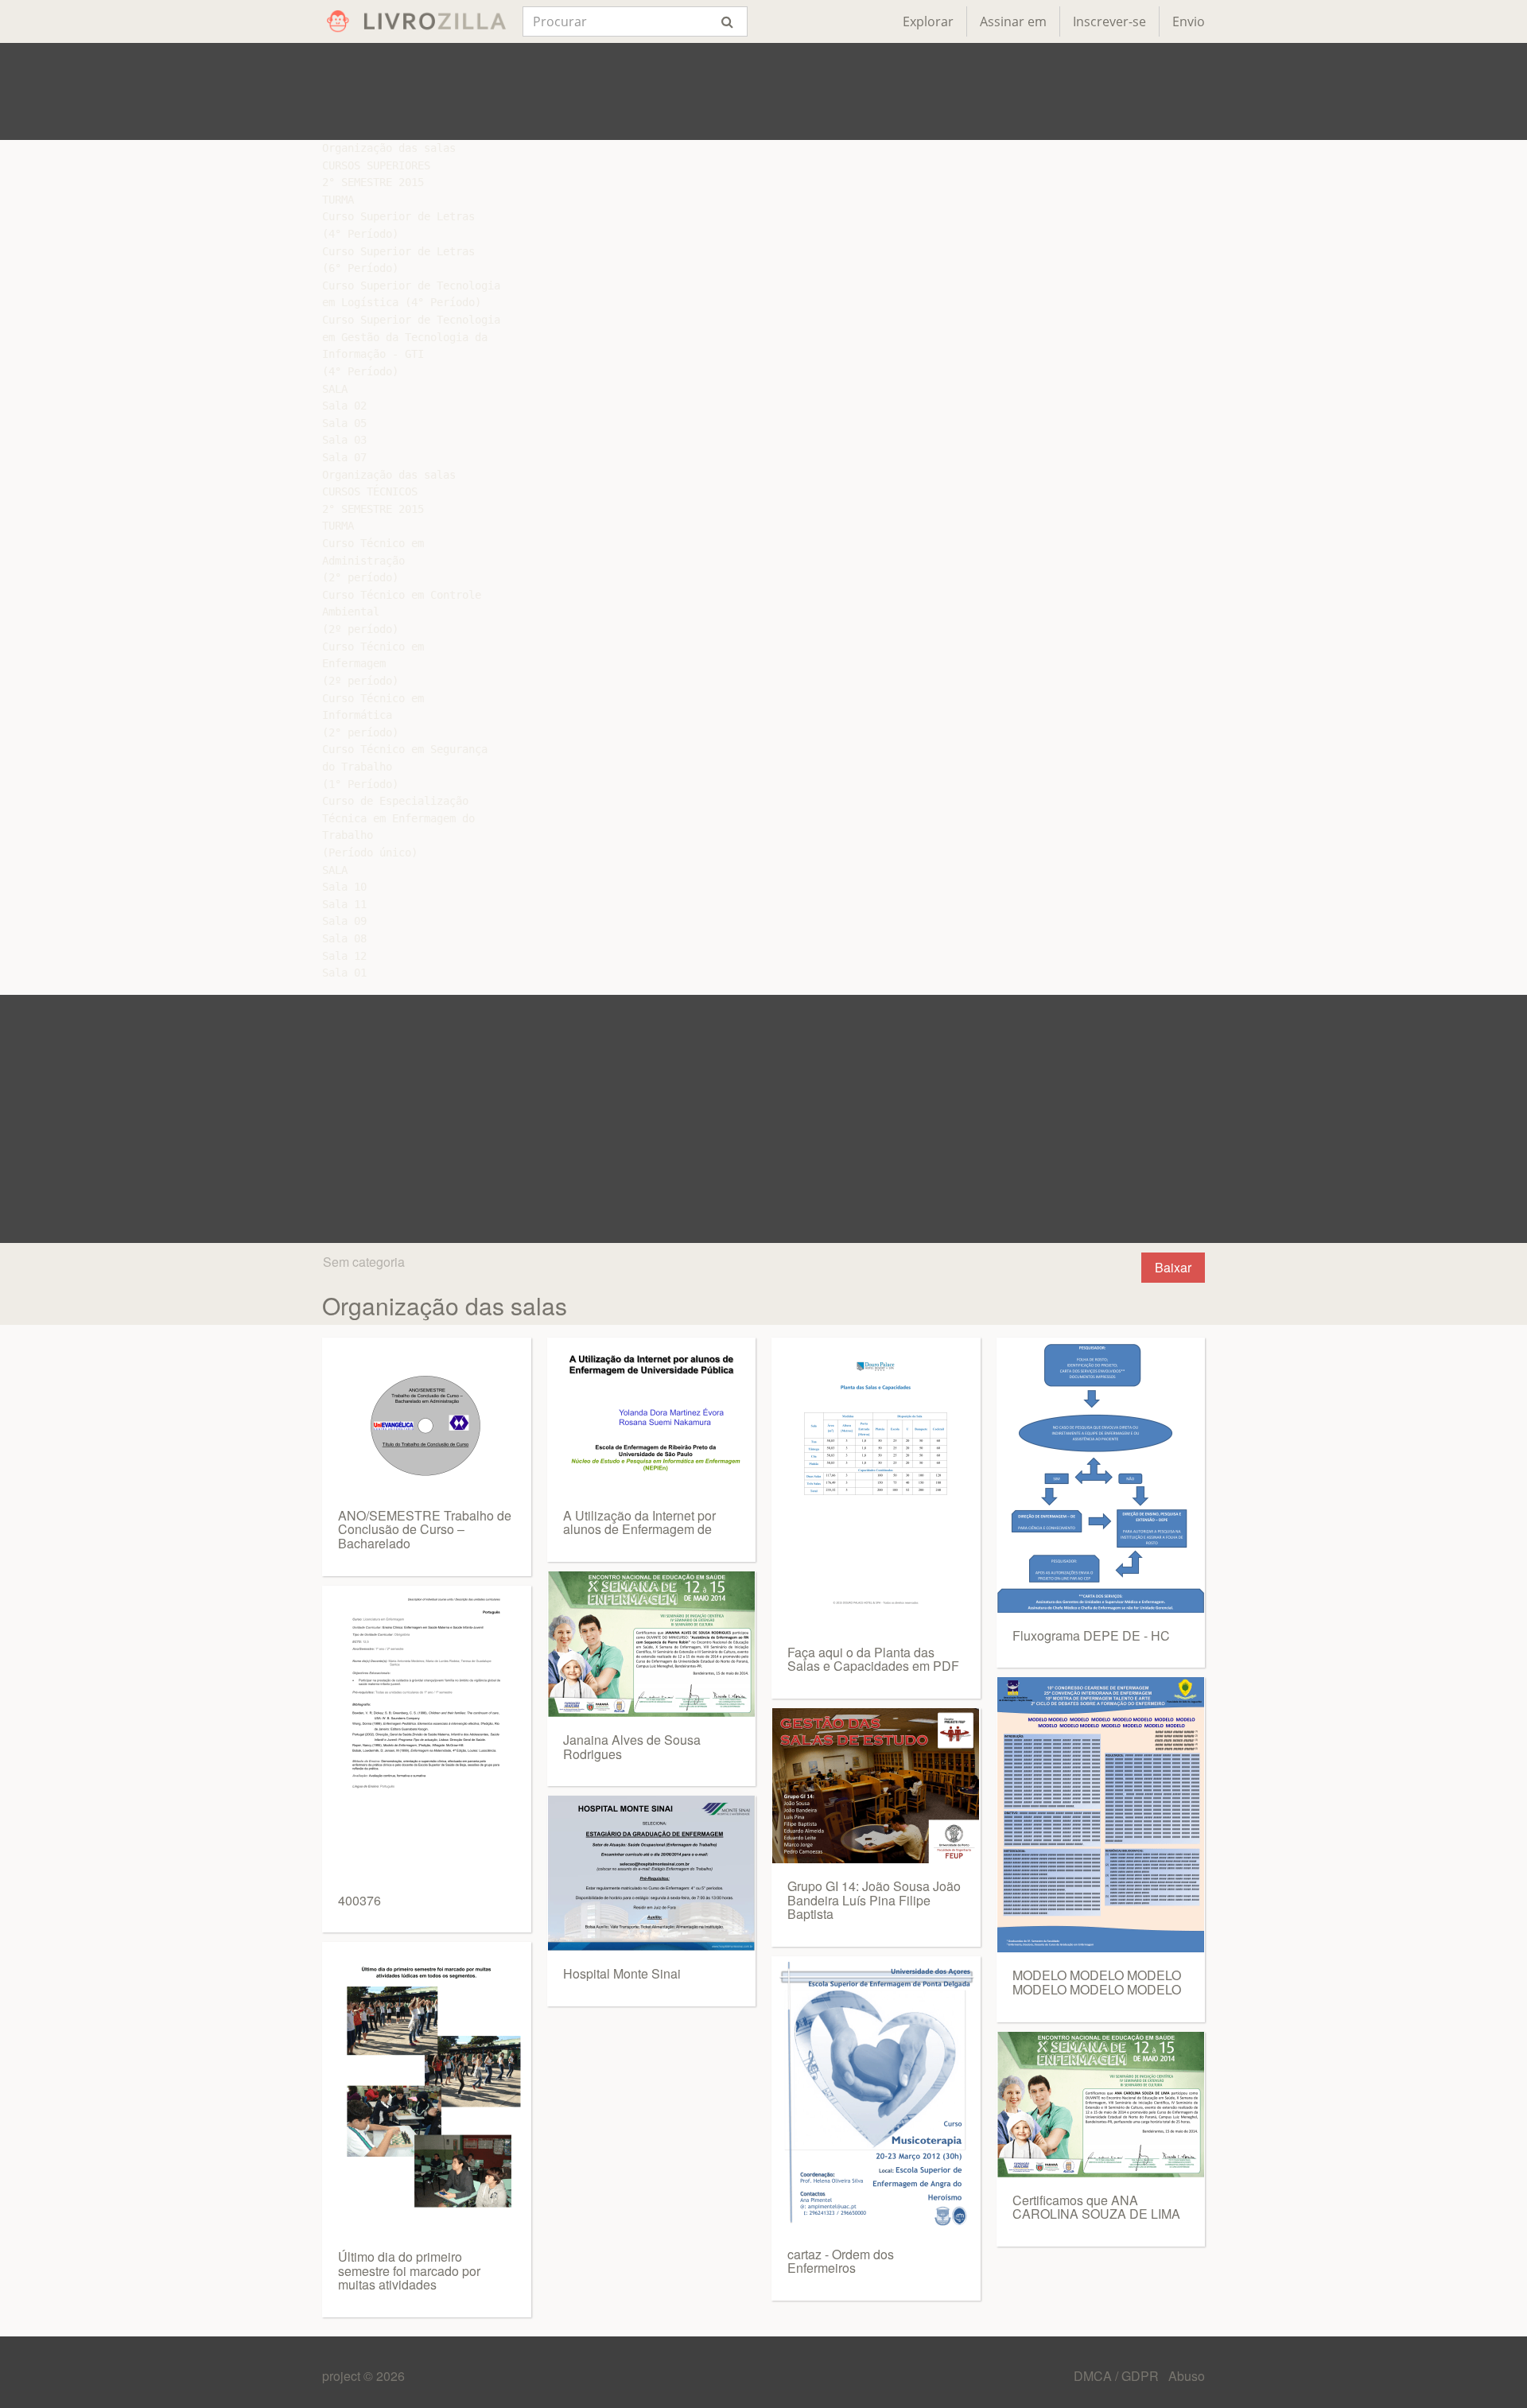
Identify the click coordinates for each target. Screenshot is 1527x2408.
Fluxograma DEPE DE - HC (1091, 1635)
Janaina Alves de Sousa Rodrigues (632, 1747)
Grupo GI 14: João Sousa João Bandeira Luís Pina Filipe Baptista (874, 1900)
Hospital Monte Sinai (622, 1973)
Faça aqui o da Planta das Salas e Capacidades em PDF (873, 1659)
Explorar (928, 21)
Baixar (1173, 1267)
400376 (359, 1900)
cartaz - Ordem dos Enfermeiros (841, 2261)
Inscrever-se (1109, 21)
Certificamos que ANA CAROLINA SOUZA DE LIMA (1096, 2207)
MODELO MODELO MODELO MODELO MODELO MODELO (1097, 1982)
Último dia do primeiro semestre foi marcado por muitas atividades (409, 2270)
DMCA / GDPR (1118, 2376)
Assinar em (1013, 21)
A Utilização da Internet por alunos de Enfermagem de (639, 1522)
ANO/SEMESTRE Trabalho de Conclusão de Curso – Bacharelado (425, 1529)
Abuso (1187, 2376)
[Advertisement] (763, 91)
